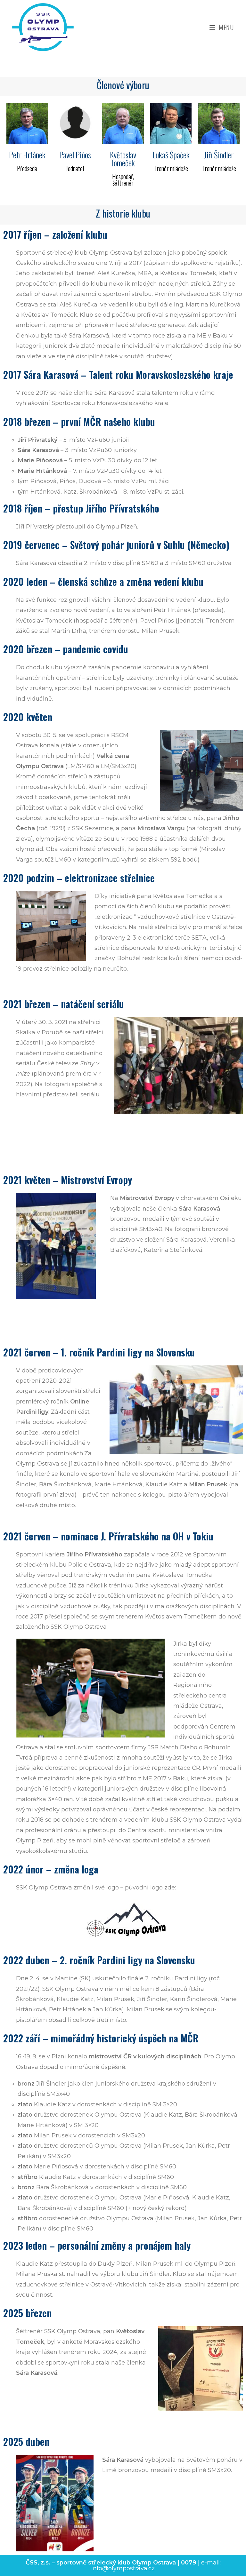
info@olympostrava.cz (123, 2568)
